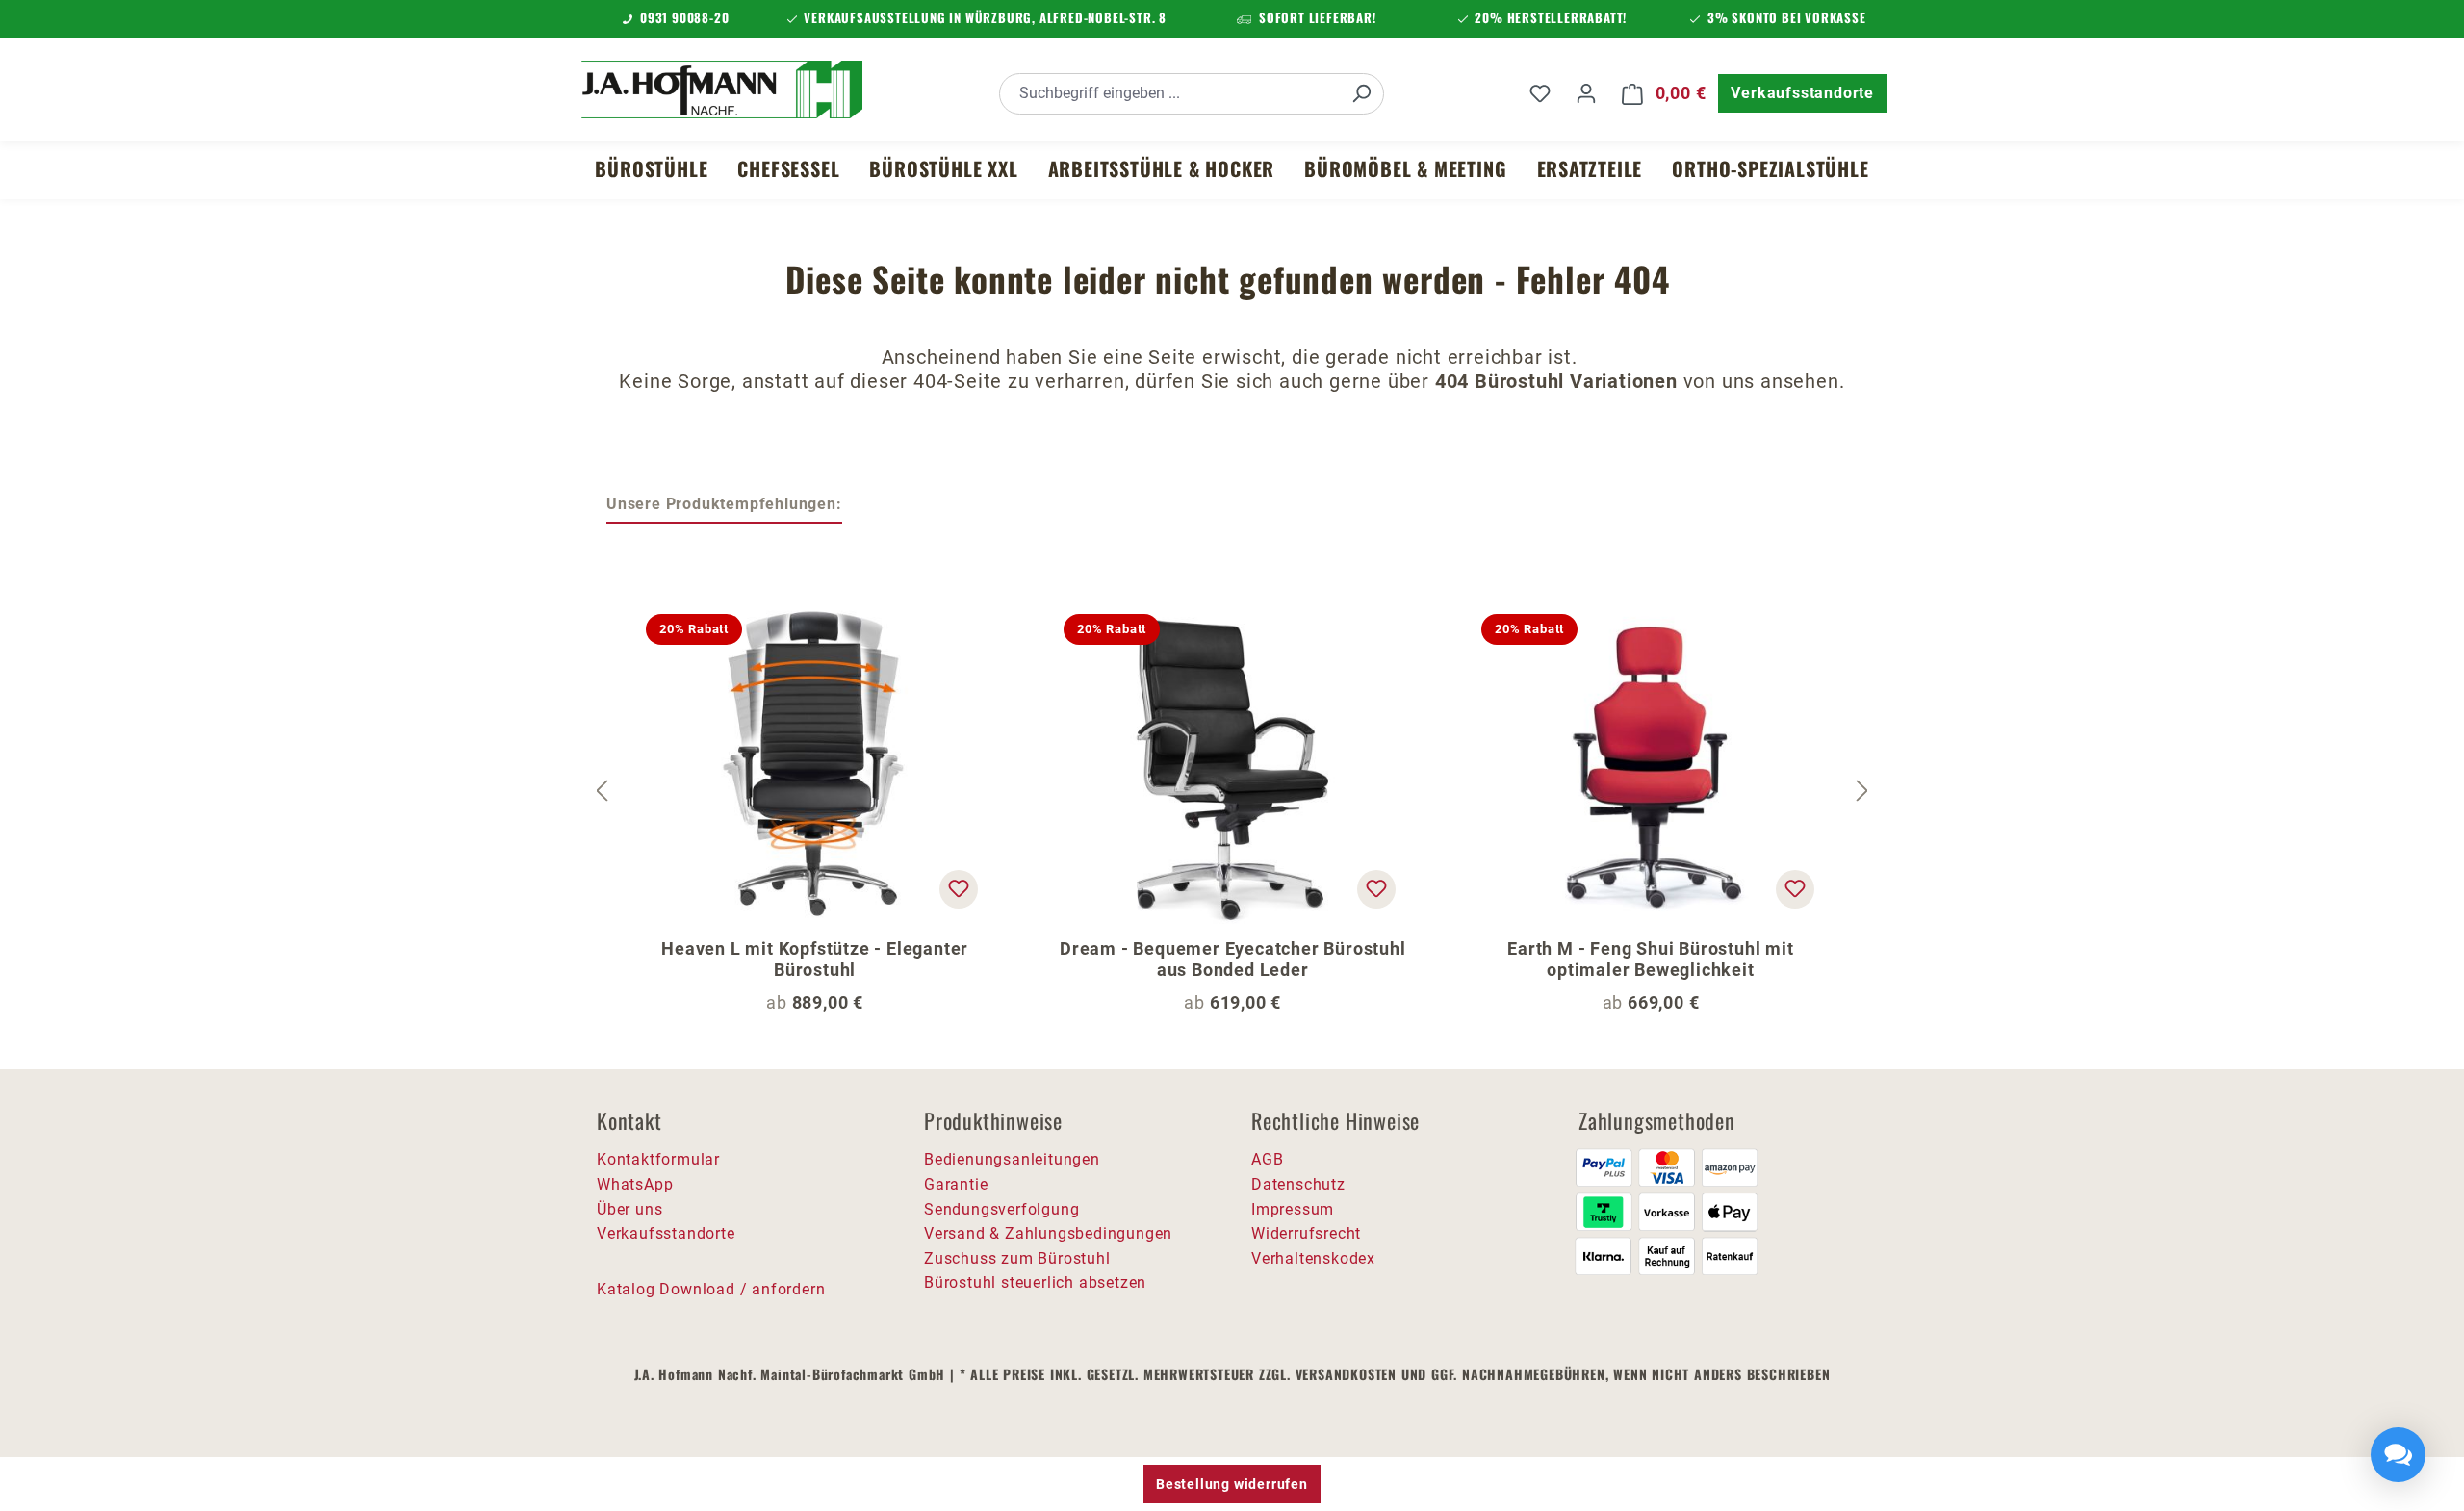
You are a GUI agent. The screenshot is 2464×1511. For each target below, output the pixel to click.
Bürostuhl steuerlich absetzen (1035, 1282)
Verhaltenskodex (1313, 1258)
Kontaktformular (658, 1159)
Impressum (1293, 1209)
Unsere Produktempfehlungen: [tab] (724, 504)
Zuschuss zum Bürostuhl (1017, 1258)
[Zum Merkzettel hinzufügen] (959, 889)
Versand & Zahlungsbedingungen (1048, 1233)
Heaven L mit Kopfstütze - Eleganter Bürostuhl (815, 959)
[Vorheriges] (602, 792)
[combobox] (1170, 94)
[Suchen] (1361, 94)
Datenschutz (1298, 1184)
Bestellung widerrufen (1232, 1484)
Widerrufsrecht (1306, 1233)
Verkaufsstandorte (1802, 93)
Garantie (956, 1184)
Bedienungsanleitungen (1012, 1159)
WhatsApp (635, 1184)
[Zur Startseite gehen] (722, 90)
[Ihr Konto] (1586, 93)
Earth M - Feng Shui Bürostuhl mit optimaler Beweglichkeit (1650, 959)
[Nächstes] (1862, 792)
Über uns (629, 1209)
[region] (1232, 792)
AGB (1267, 1159)
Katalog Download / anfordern (711, 1289)
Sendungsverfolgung (1001, 1209)
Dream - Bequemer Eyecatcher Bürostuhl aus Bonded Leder (1233, 959)
